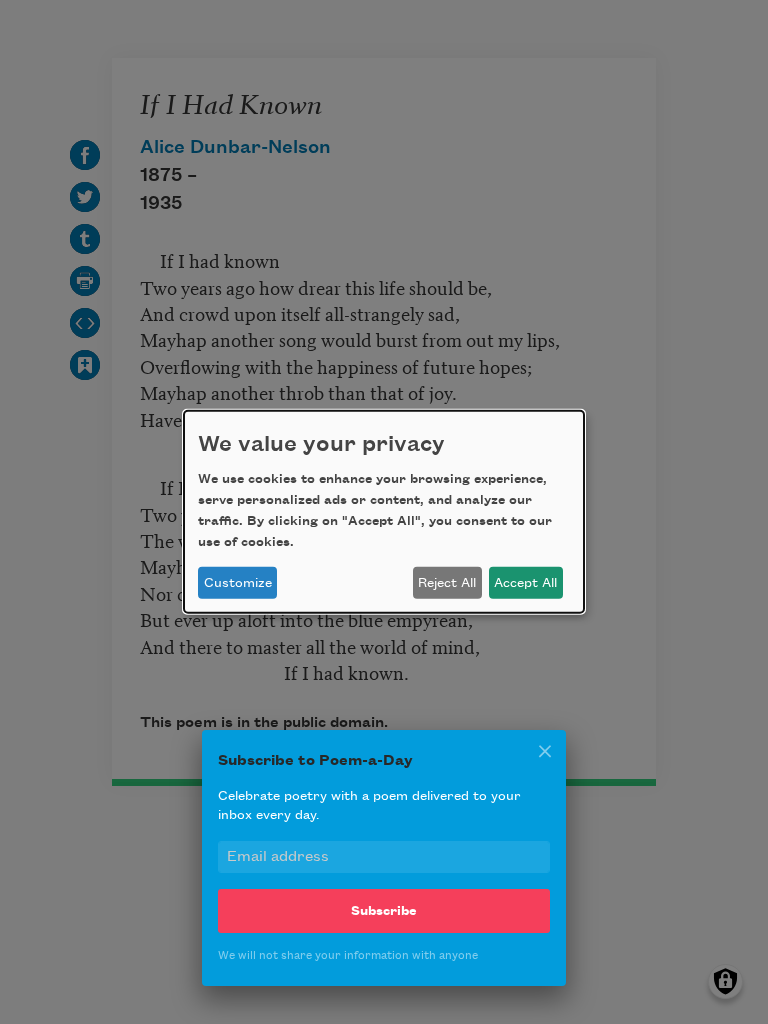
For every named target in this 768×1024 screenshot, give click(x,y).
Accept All (525, 583)
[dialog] (384, 512)
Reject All (447, 583)
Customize (238, 583)
